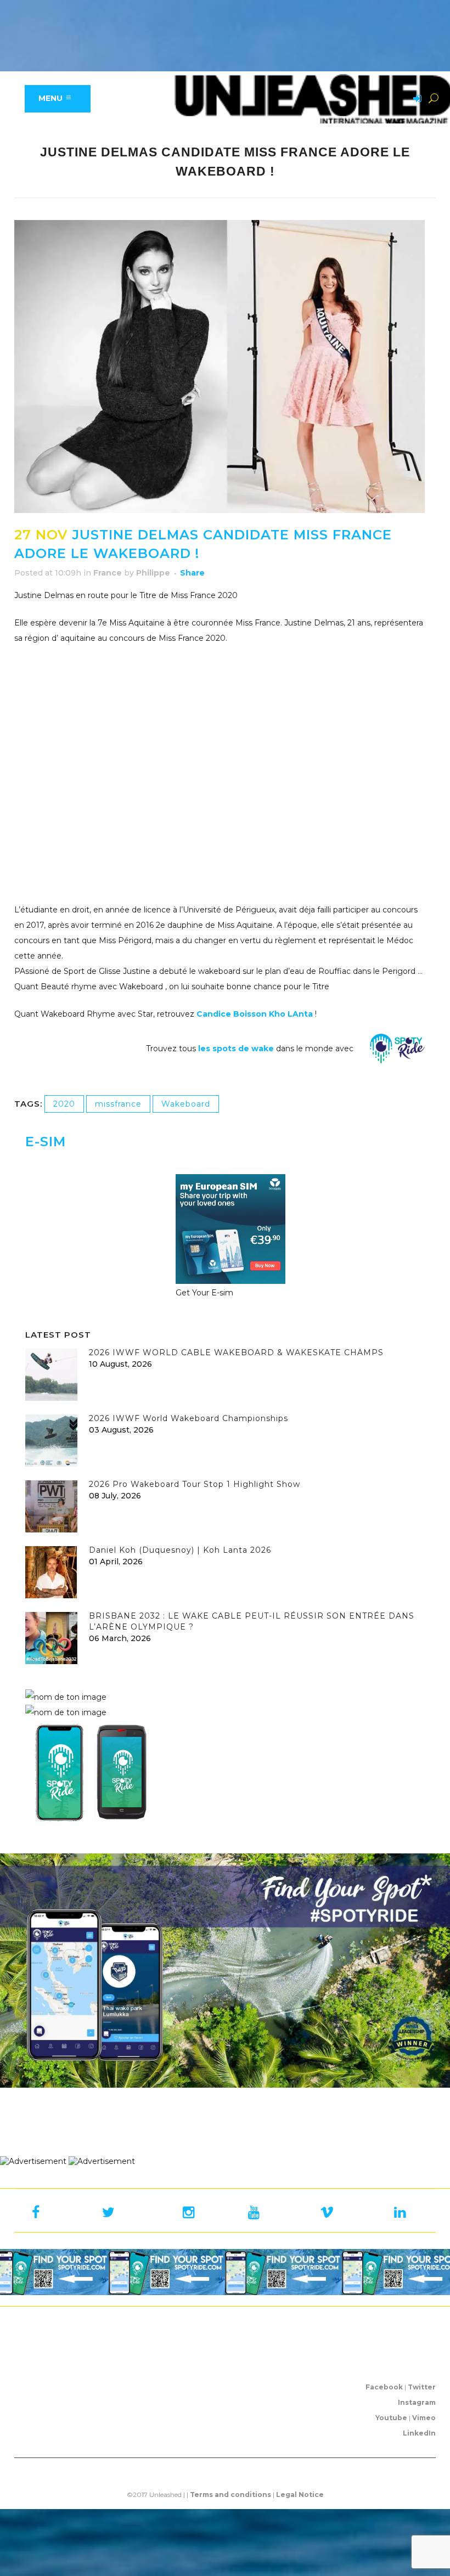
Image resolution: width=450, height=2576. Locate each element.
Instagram (417, 2402)
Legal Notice (300, 2495)
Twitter (422, 2387)
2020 (64, 1104)
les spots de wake (235, 1049)
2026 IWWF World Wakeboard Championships (189, 1418)
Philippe (153, 573)
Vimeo (424, 2418)
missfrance (118, 1104)
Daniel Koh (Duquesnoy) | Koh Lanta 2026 (180, 1550)
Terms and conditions (230, 2495)
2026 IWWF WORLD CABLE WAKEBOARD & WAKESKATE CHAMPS (236, 1352)
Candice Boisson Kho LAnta (255, 1014)
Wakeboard (186, 1104)
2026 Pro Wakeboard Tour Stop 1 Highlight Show (195, 1484)
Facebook (384, 2387)
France (108, 573)
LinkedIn (419, 2433)
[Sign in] (415, 99)
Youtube (391, 2418)
